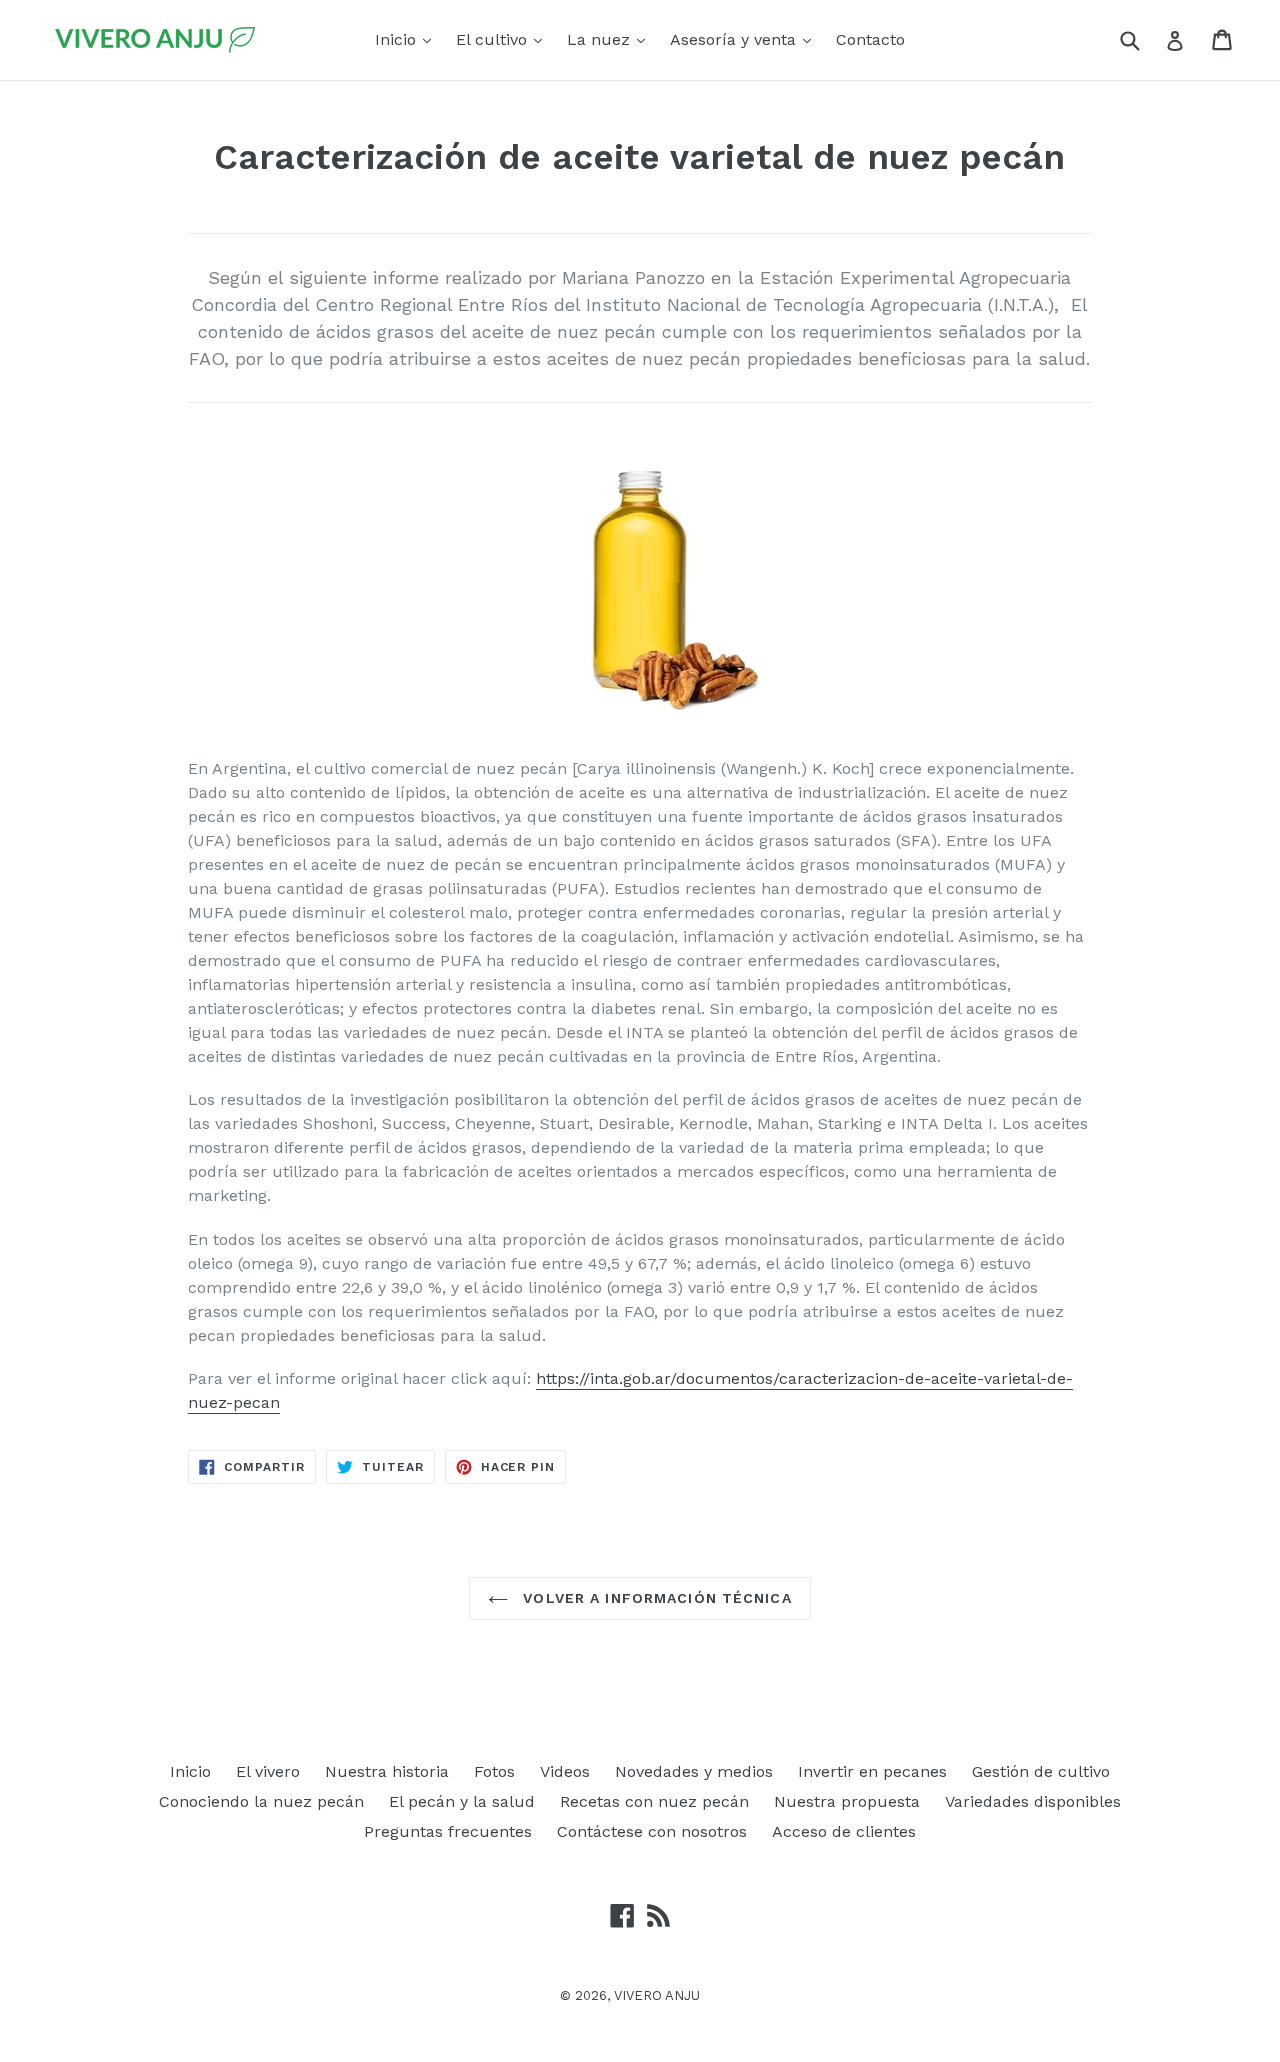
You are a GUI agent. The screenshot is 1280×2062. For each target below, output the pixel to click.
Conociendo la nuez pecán (261, 1801)
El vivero (268, 1771)
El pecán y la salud (462, 1801)
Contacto (870, 39)
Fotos (494, 1771)
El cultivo (504, 39)
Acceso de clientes (844, 1831)
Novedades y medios (694, 1771)
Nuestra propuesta (847, 1801)
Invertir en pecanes (872, 1771)
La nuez (611, 39)
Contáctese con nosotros (652, 1831)
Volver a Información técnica (654, 1598)
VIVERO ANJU (657, 1995)
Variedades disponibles (1033, 1801)
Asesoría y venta (745, 39)
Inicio (408, 39)
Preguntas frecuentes (448, 1831)
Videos (565, 1771)
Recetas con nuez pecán (654, 1801)
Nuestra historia (387, 1771)
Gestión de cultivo (1041, 1771)
